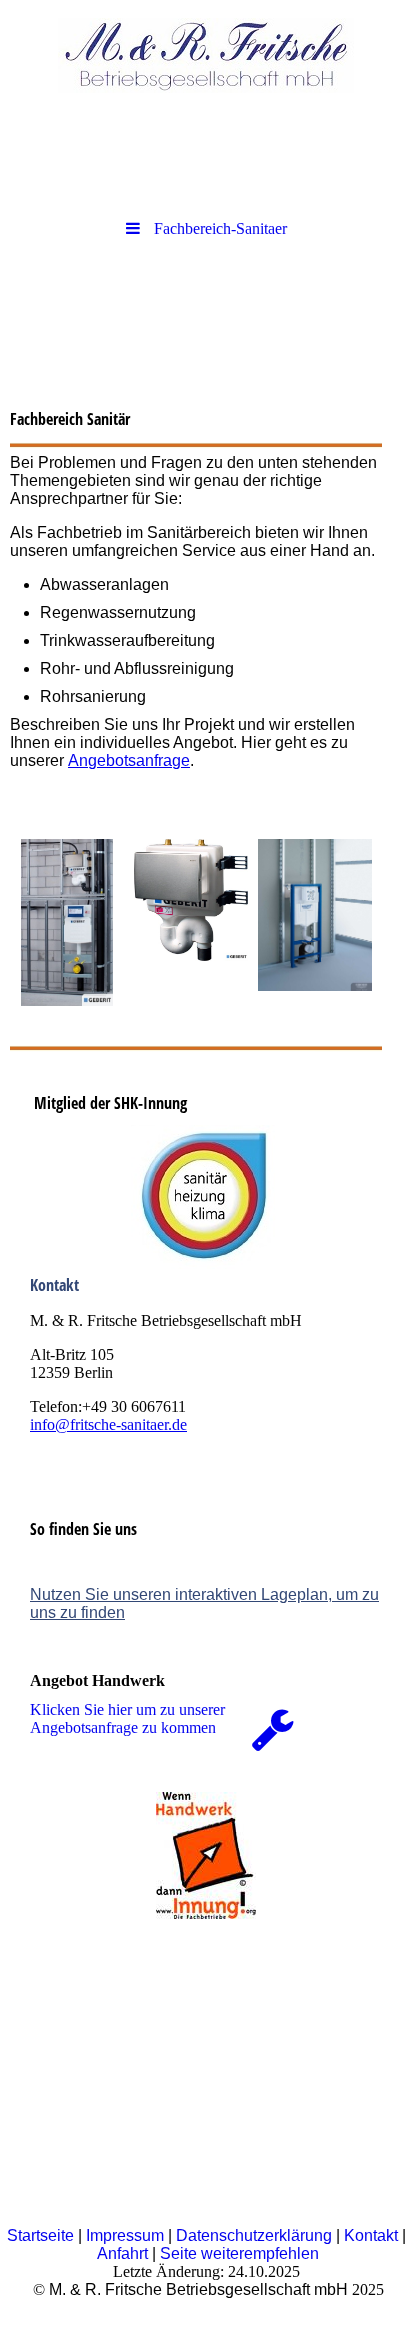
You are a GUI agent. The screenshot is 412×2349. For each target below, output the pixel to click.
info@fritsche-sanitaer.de (108, 1424)
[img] (206, 55)
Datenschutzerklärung (254, 2235)
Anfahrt (122, 2253)
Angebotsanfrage (129, 760)
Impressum (125, 2235)
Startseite (40, 2235)
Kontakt (371, 2235)
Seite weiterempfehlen (239, 2253)
